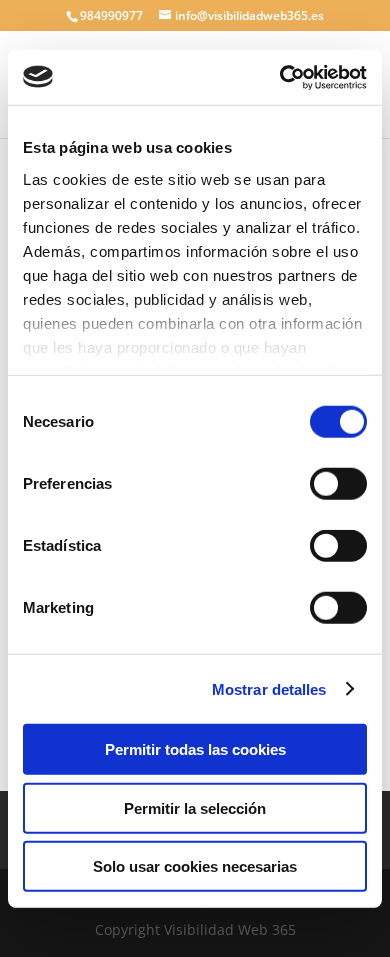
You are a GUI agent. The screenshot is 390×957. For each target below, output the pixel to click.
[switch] (338, 484)
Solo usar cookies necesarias (195, 866)
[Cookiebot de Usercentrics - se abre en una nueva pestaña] (280, 77)
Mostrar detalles (269, 688)
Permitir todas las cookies (195, 749)
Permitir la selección (195, 807)
